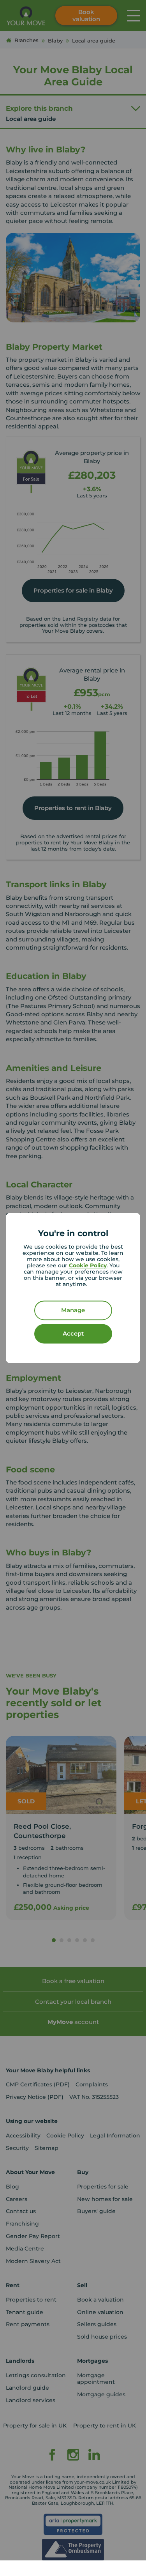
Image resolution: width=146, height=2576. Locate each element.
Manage (73, 1310)
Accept (73, 1334)
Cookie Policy (88, 1266)
